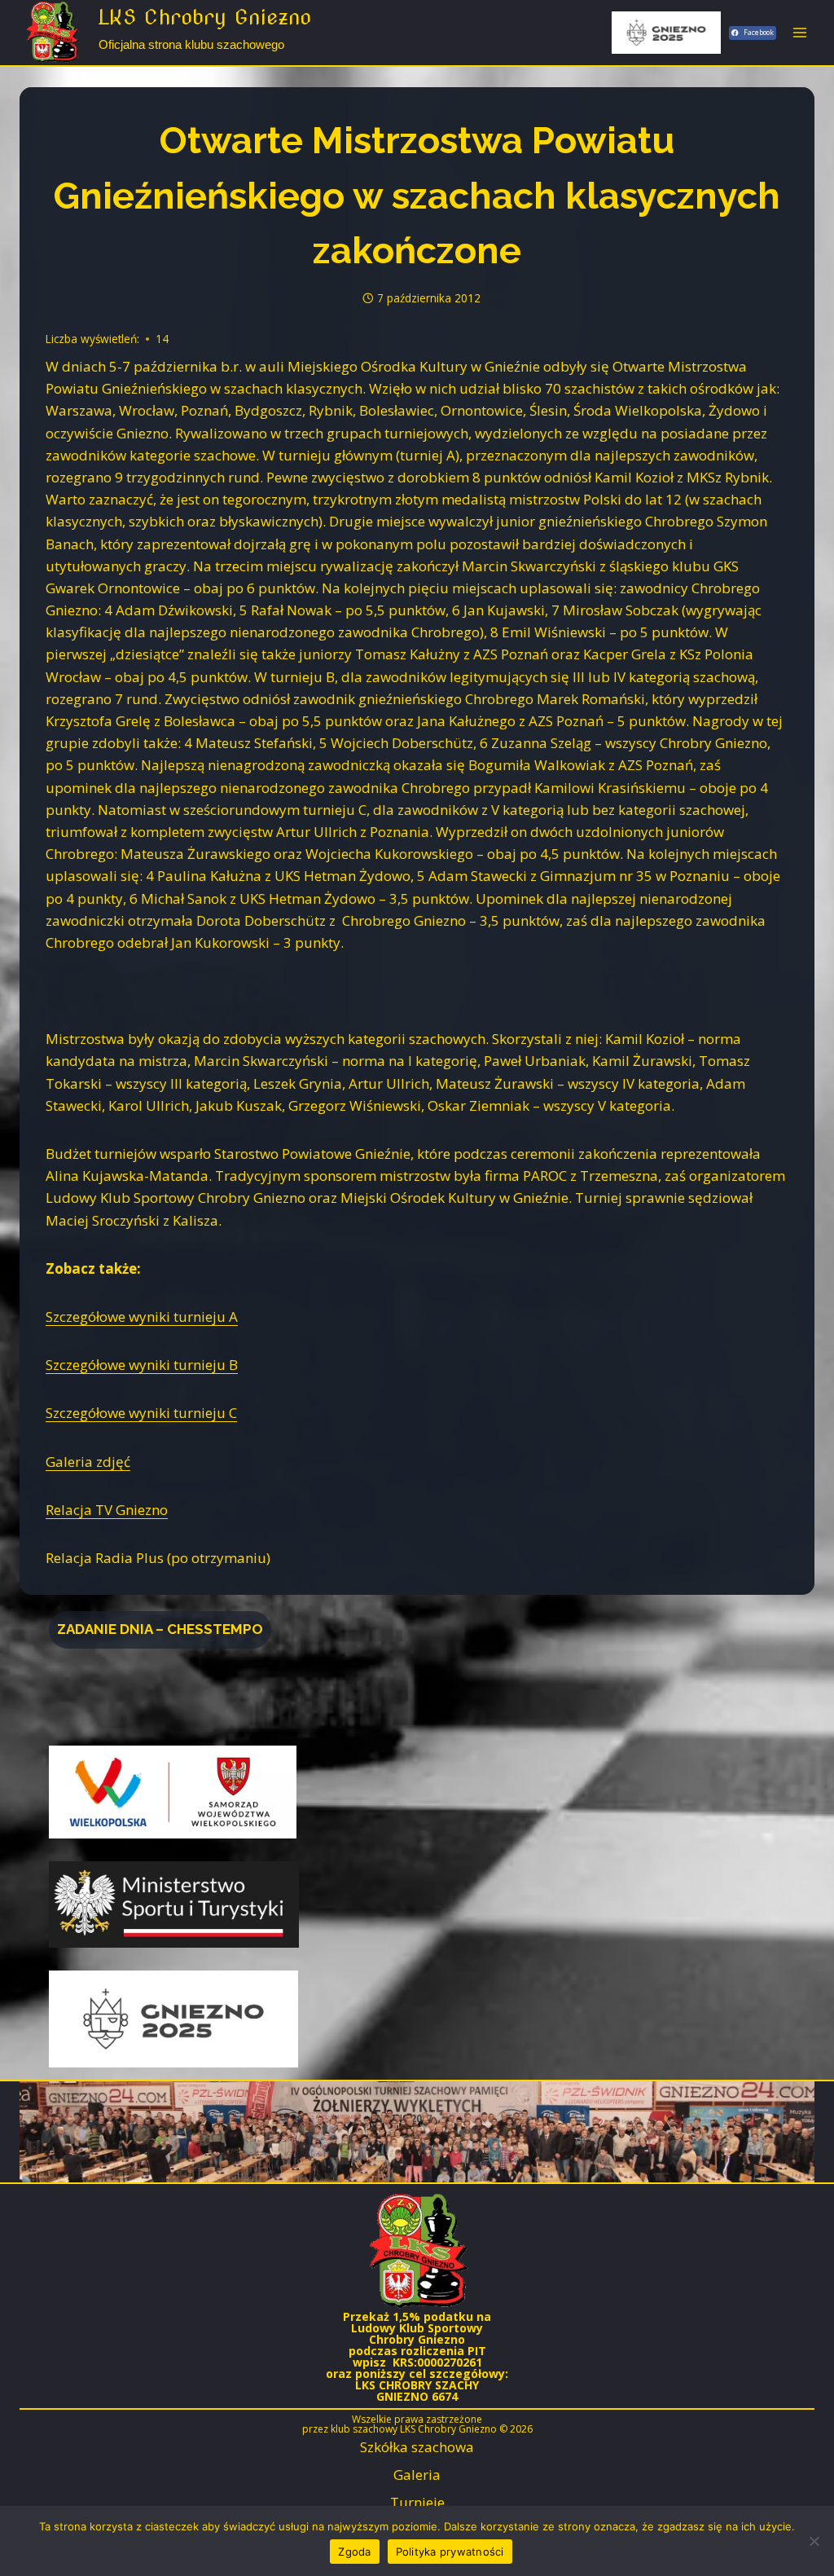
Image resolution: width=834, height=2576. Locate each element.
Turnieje (417, 2502)
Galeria (417, 2475)
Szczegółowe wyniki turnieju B (142, 1365)
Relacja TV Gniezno (107, 1510)
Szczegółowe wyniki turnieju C (141, 1413)
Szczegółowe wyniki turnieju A (142, 1317)
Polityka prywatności (450, 2552)
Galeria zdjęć (88, 1462)
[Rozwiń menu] (799, 32)
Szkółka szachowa (417, 2447)
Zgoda (354, 2552)
